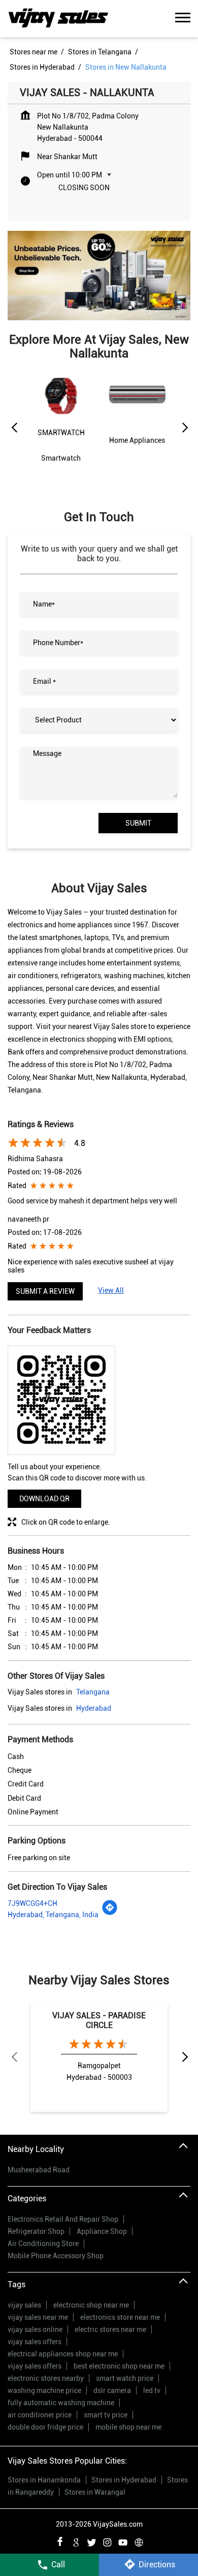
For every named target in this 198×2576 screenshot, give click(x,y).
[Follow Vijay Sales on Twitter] (91, 2541)
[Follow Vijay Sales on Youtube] (123, 2541)
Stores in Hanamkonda (44, 2480)
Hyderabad (94, 1708)
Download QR (44, 1499)
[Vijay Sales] (58, 19)
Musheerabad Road (39, 2170)
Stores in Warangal (95, 2492)
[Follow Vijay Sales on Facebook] (60, 2541)
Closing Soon (84, 188)
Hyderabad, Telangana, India (53, 1915)
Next (184, 428)
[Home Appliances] (137, 419)
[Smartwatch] (61, 426)
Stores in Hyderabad (124, 2480)
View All (111, 1290)
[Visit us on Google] (76, 2541)
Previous (14, 428)
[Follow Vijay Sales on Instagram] (107, 2541)
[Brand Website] (139, 2541)
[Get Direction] (110, 1913)
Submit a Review (45, 1291)
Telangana (93, 1692)
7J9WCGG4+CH (32, 1903)
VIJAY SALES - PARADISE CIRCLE (99, 2020)
